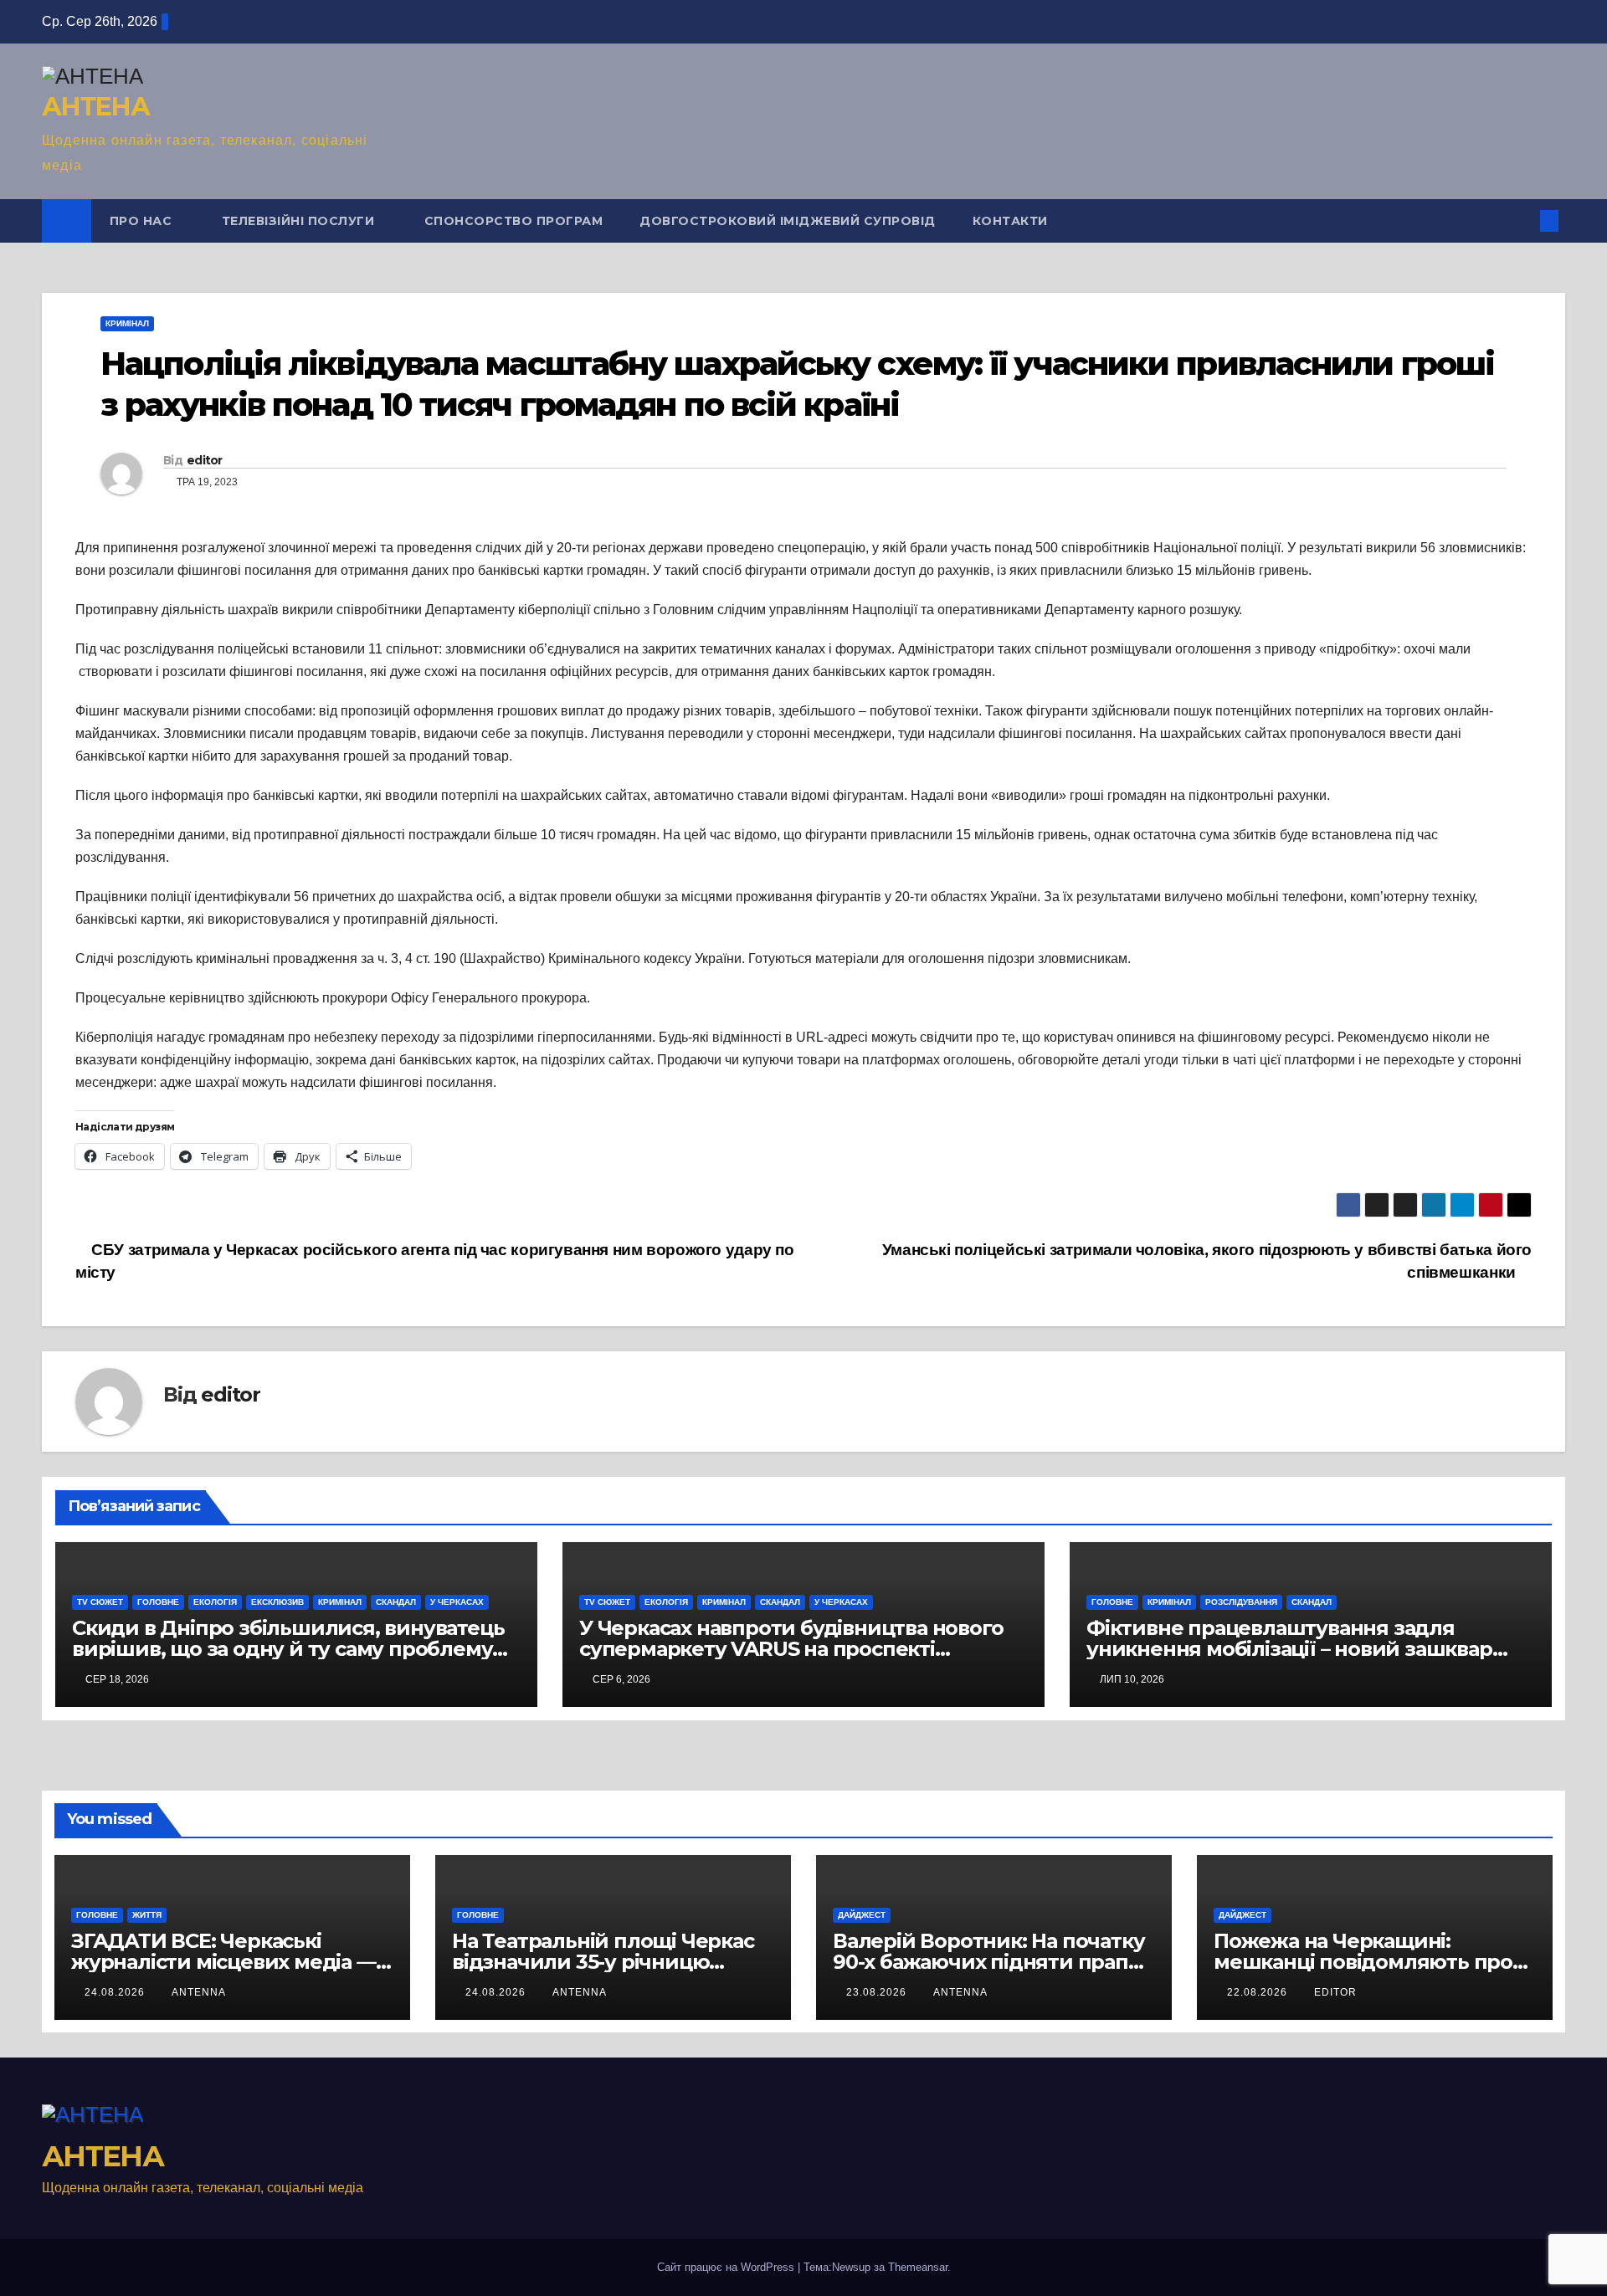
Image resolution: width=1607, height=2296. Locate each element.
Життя (147, 1915)
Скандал (396, 1602)
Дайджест (862, 1915)
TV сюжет (100, 1602)
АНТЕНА (95, 107)
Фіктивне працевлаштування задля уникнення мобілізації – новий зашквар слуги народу (1289, 1649)
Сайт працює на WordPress (727, 2267)
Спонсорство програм (514, 221)
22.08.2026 (1259, 1992)
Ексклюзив (277, 1602)
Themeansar (918, 2267)
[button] (1522, 220)
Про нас (143, 221)
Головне (158, 1602)
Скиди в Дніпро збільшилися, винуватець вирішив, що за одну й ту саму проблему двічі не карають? (288, 1649)
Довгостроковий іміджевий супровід (788, 221)
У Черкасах (457, 1602)
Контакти (1010, 221)
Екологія (215, 1602)
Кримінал (127, 323)
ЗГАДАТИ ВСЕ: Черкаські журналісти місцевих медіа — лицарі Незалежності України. (226, 1962)
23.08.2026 (878, 1992)
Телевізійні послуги (300, 221)
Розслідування (1241, 1602)
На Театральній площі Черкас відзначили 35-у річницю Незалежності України (603, 1962)
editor (205, 460)
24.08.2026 (116, 1992)
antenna (199, 1992)
